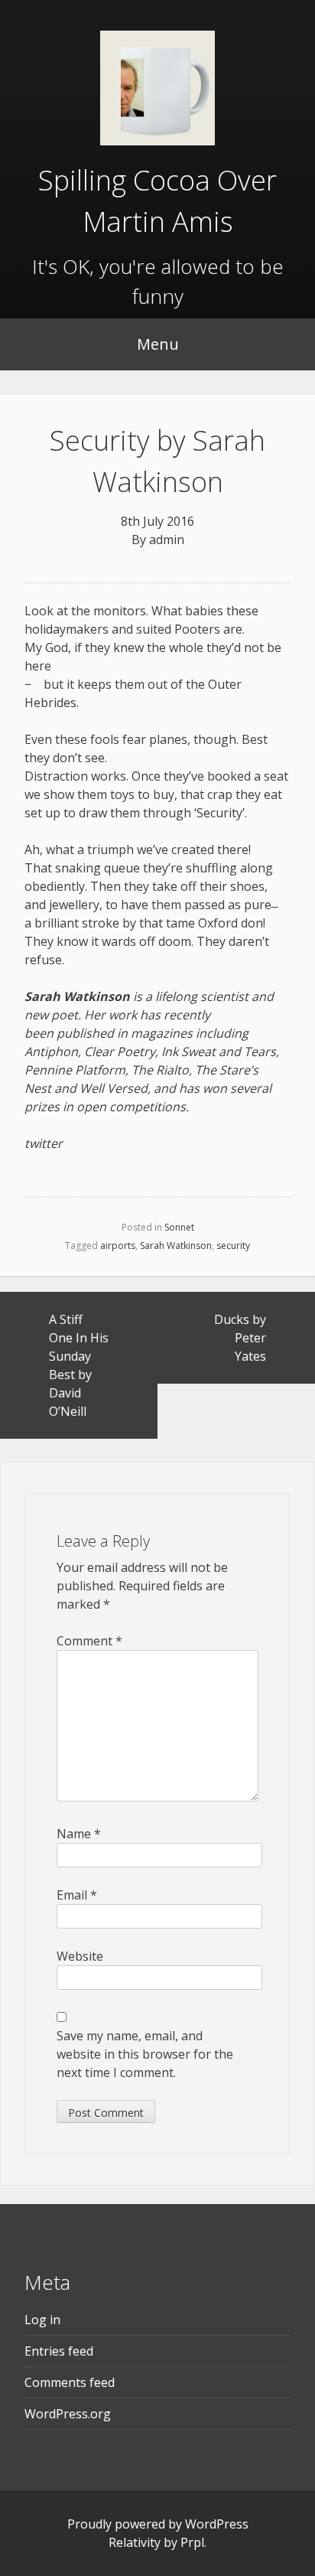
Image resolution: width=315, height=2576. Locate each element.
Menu (158, 344)
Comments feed (70, 2382)
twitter (44, 1143)
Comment (89, 1641)
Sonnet (179, 1227)
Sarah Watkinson (176, 1246)
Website (80, 1956)
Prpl (192, 2542)
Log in (42, 2320)
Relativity (135, 2542)
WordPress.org (68, 2414)
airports (118, 1246)
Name (79, 1834)
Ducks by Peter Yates (240, 1338)
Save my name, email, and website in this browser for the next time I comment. (145, 2054)
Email (77, 1895)
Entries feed (59, 2351)
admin (167, 540)
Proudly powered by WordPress (158, 2524)
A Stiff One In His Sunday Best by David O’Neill (79, 1365)
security (233, 1246)
